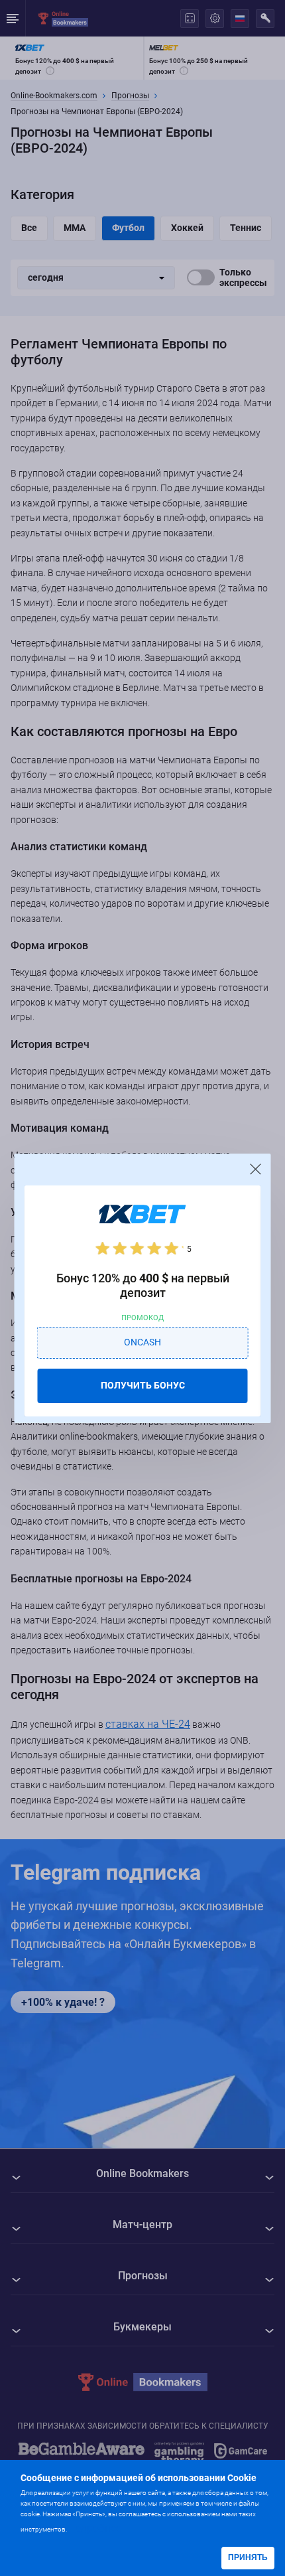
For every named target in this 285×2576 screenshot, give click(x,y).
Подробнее (95, 2528)
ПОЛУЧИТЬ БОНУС (143, 1385)
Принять (248, 2557)
